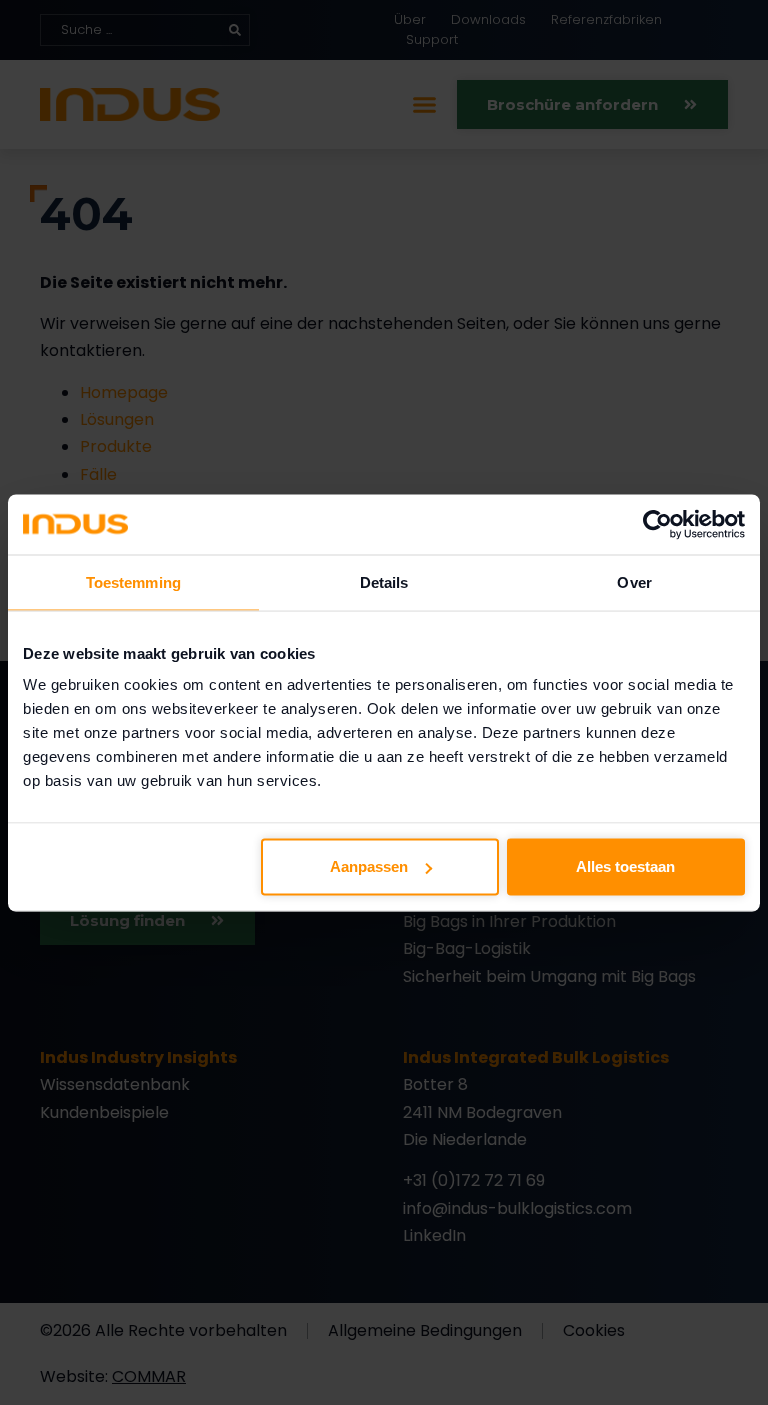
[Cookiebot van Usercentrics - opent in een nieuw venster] (657, 524)
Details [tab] (384, 581)
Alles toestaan (625, 866)
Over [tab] (634, 581)
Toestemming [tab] (133, 581)
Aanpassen (369, 866)
